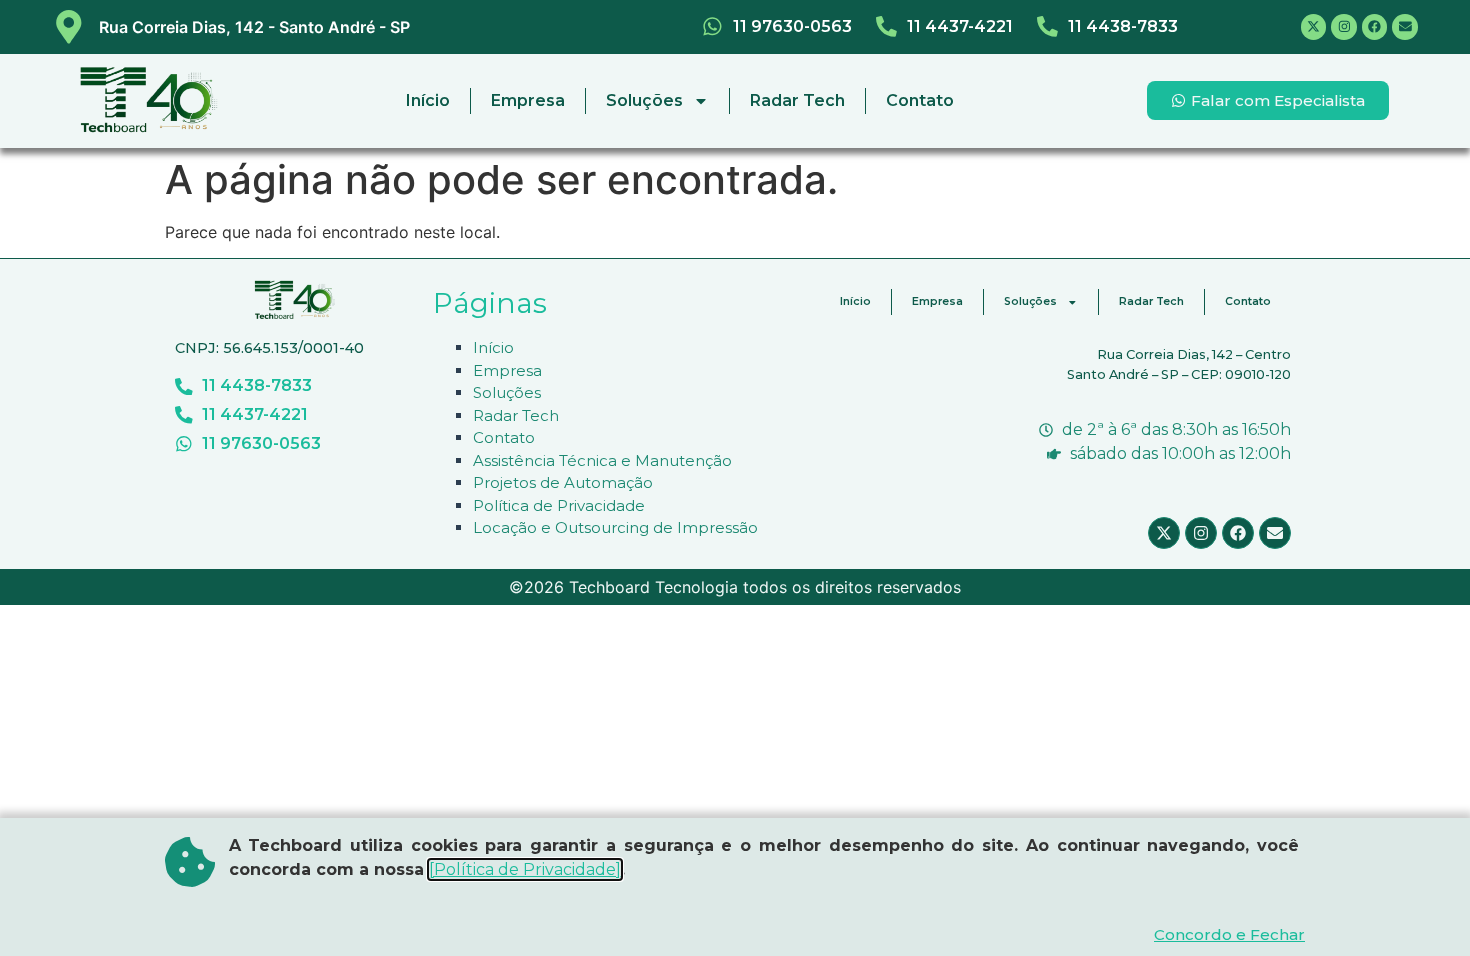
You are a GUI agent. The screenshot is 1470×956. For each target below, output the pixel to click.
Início (428, 100)
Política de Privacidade (559, 505)
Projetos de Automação (563, 482)
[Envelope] (1405, 27)
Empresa (528, 100)
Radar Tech (797, 100)
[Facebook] (1375, 27)
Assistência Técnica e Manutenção (602, 460)
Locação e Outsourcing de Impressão (615, 527)
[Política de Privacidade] (525, 869)
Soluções (644, 100)
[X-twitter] (1314, 27)
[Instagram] (1344, 27)
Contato (920, 100)
